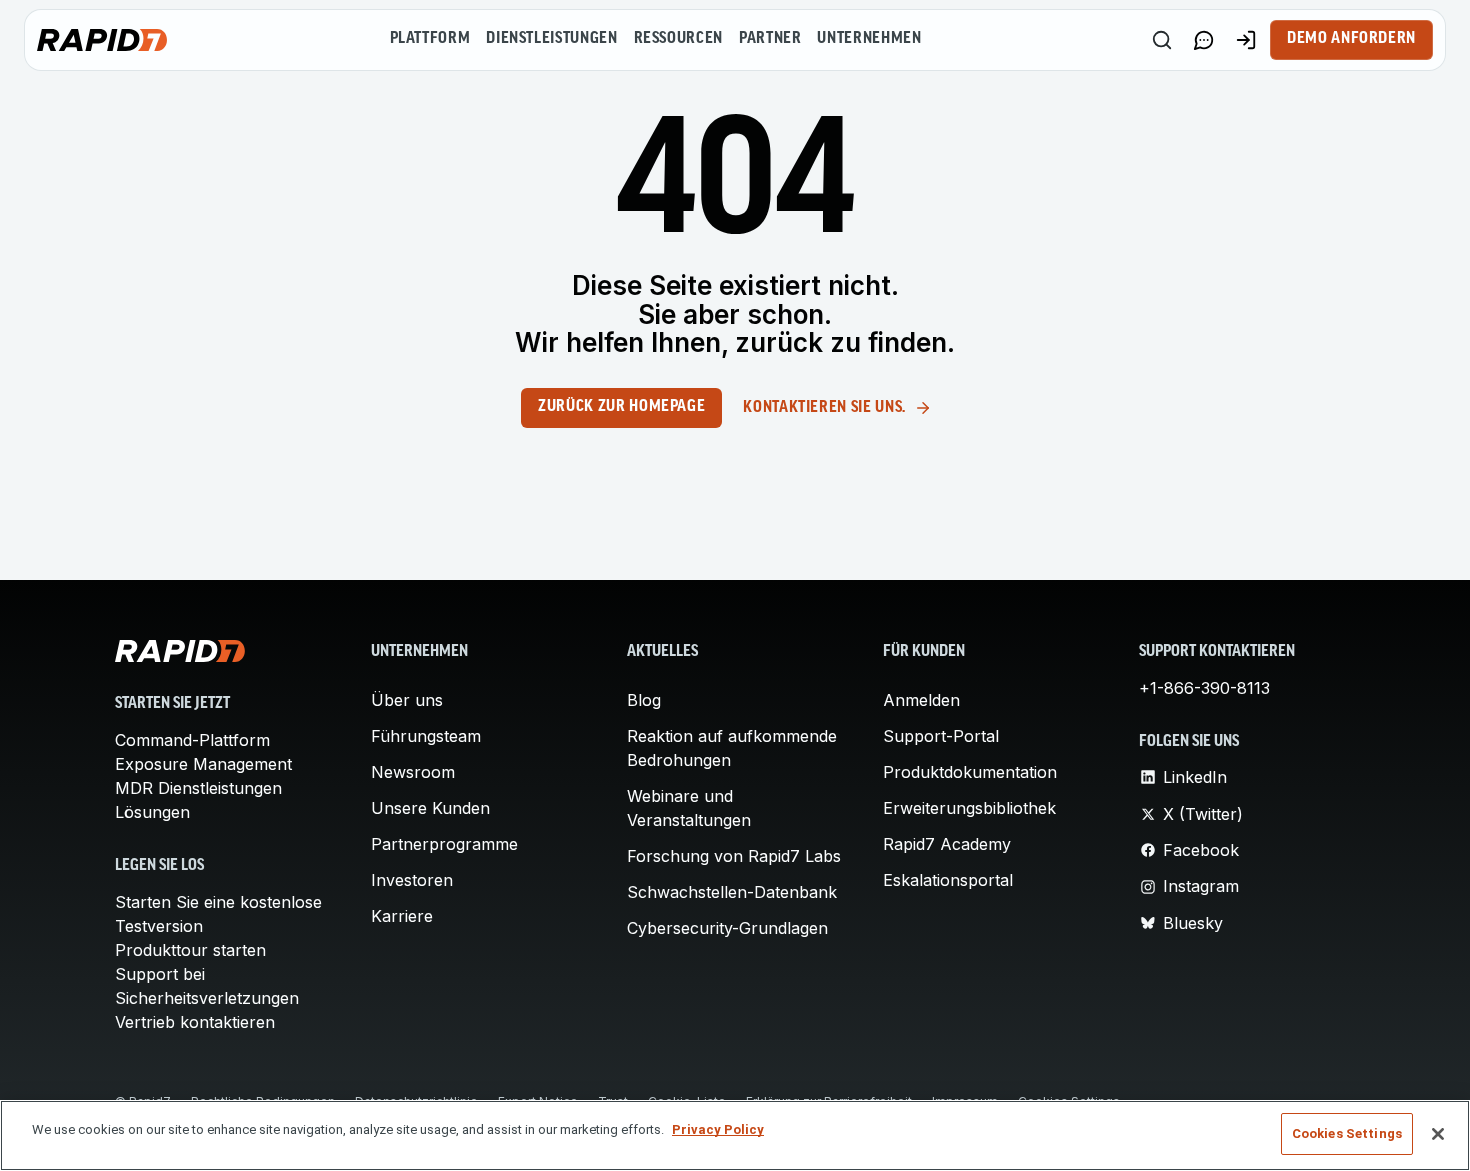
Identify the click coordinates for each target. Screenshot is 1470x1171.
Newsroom (413, 772)
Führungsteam (426, 736)
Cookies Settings (1347, 1133)
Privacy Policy (718, 1129)
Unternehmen (869, 39)
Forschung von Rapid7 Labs (734, 856)
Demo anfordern (1351, 39)
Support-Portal (941, 736)
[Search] (1162, 40)
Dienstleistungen (551, 39)
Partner (770, 39)
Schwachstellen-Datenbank (732, 892)
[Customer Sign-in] (1246, 40)
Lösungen (152, 812)
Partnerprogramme (444, 844)
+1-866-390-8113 (1204, 688)
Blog (644, 700)
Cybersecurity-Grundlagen (727, 928)
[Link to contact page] (1204, 40)
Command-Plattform (192, 740)
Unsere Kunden (430, 808)
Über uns (407, 700)
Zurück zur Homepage (621, 407)
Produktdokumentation (970, 772)
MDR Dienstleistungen (198, 788)
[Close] (1438, 1134)
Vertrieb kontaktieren (195, 1022)
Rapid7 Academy (947, 844)
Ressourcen (678, 39)
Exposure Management (203, 764)
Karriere (402, 916)
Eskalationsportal (948, 880)
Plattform (430, 39)
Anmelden (921, 700)
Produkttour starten (190, 950)
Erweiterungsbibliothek (969, 808)
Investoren (412, 880)
